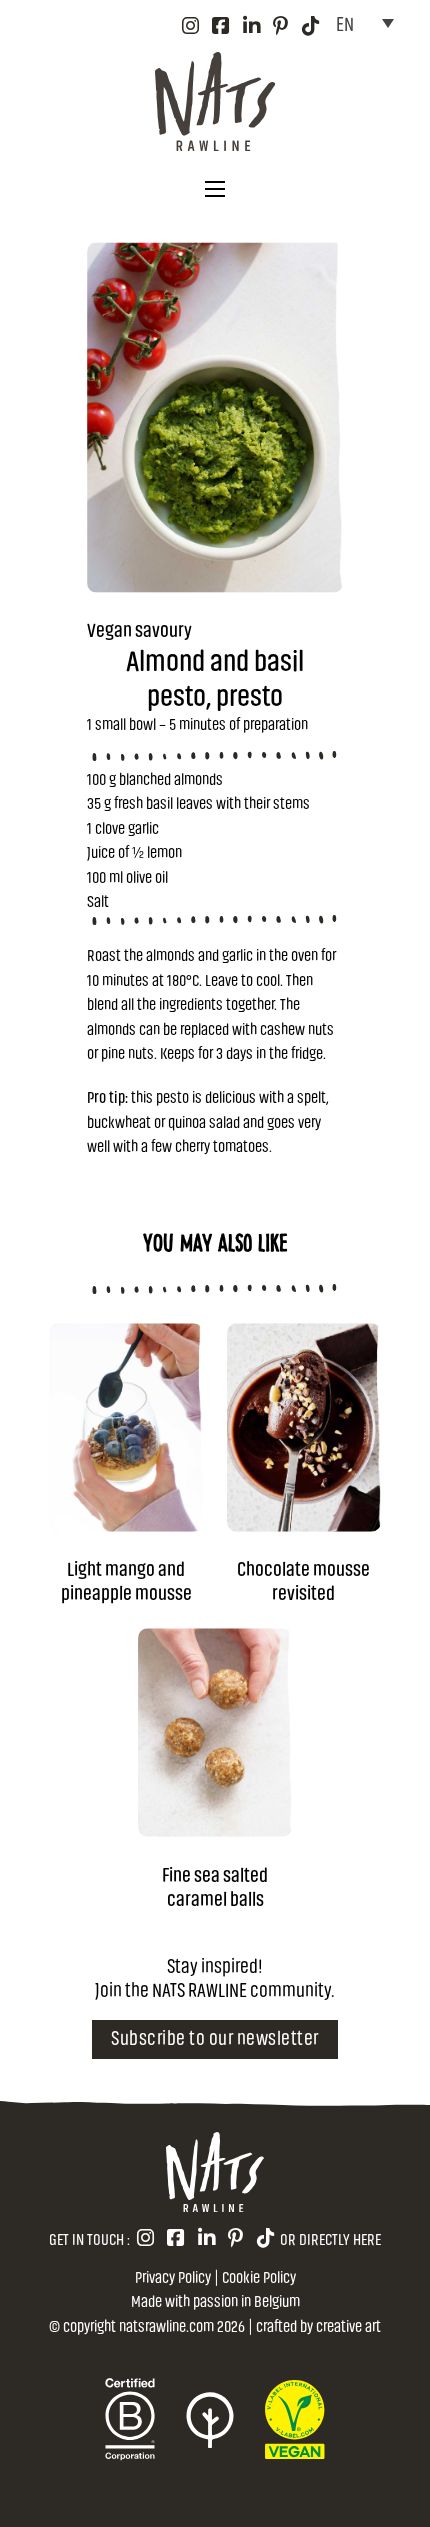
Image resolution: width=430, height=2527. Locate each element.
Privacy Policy (173, 2276)
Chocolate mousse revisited (303, 1579)
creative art (348, 2325)
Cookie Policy (259, 2276)
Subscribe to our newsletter (215, 2036)
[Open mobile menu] (215, 189)
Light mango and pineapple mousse (126, 1579)
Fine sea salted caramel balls (215, 1885)
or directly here (330, 2238)
